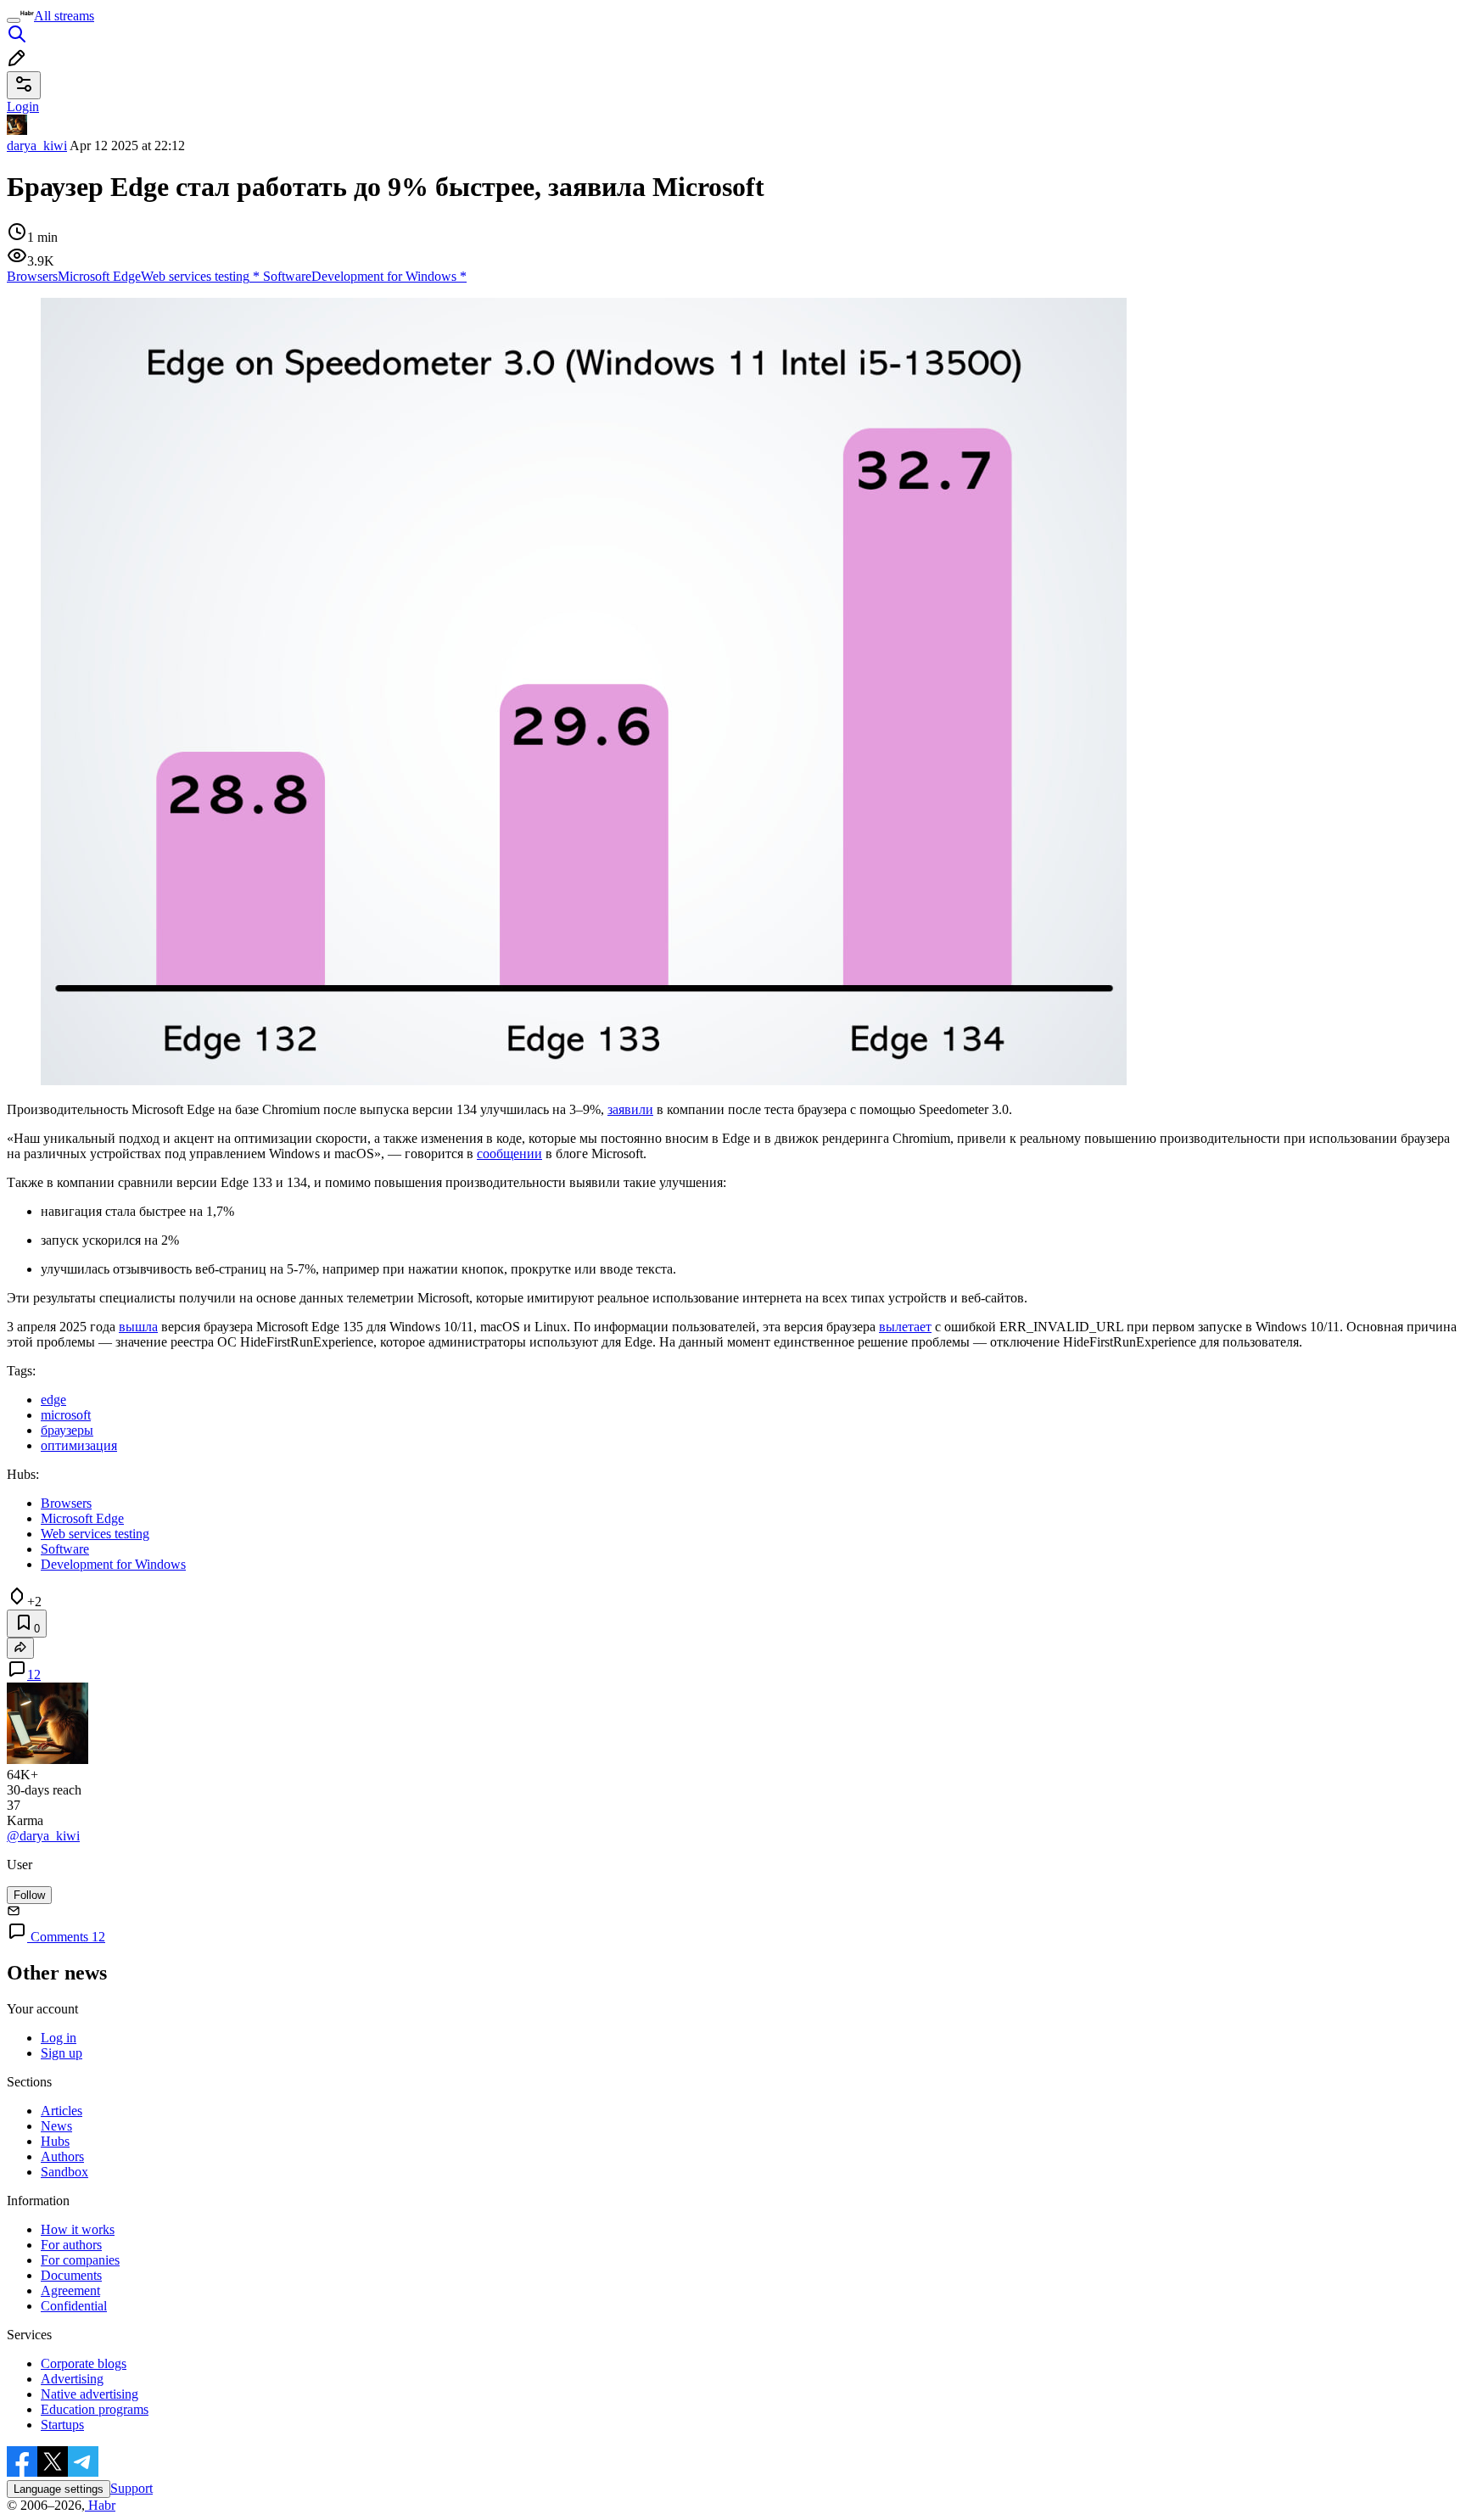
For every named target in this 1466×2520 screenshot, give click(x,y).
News (56, 2126)
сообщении (509, 1154)
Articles (62, 2111)
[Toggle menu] (14, 20)
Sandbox (64, 2172)
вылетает (905, 1327)
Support (131, 2488)
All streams (64, 16)
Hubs (55, 2141)
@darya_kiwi (43, 1836)
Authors (62, 2156)
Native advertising (90, 2394)
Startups (62, 2425)
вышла (138, 1327)
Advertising (72, 2379)
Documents (71, 2275)
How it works (78, 2229)
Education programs (95, 2409)
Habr (100, 2505)
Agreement (70, 2290)
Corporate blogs (84, 2363)
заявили (630, 1109)
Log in (59, 2038)
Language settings (59, 2489)
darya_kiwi (37, 146)
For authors (71, 2245)
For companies (80, 2260)
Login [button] (23, 106)
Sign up (62, 2053)
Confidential (74, 2306)
